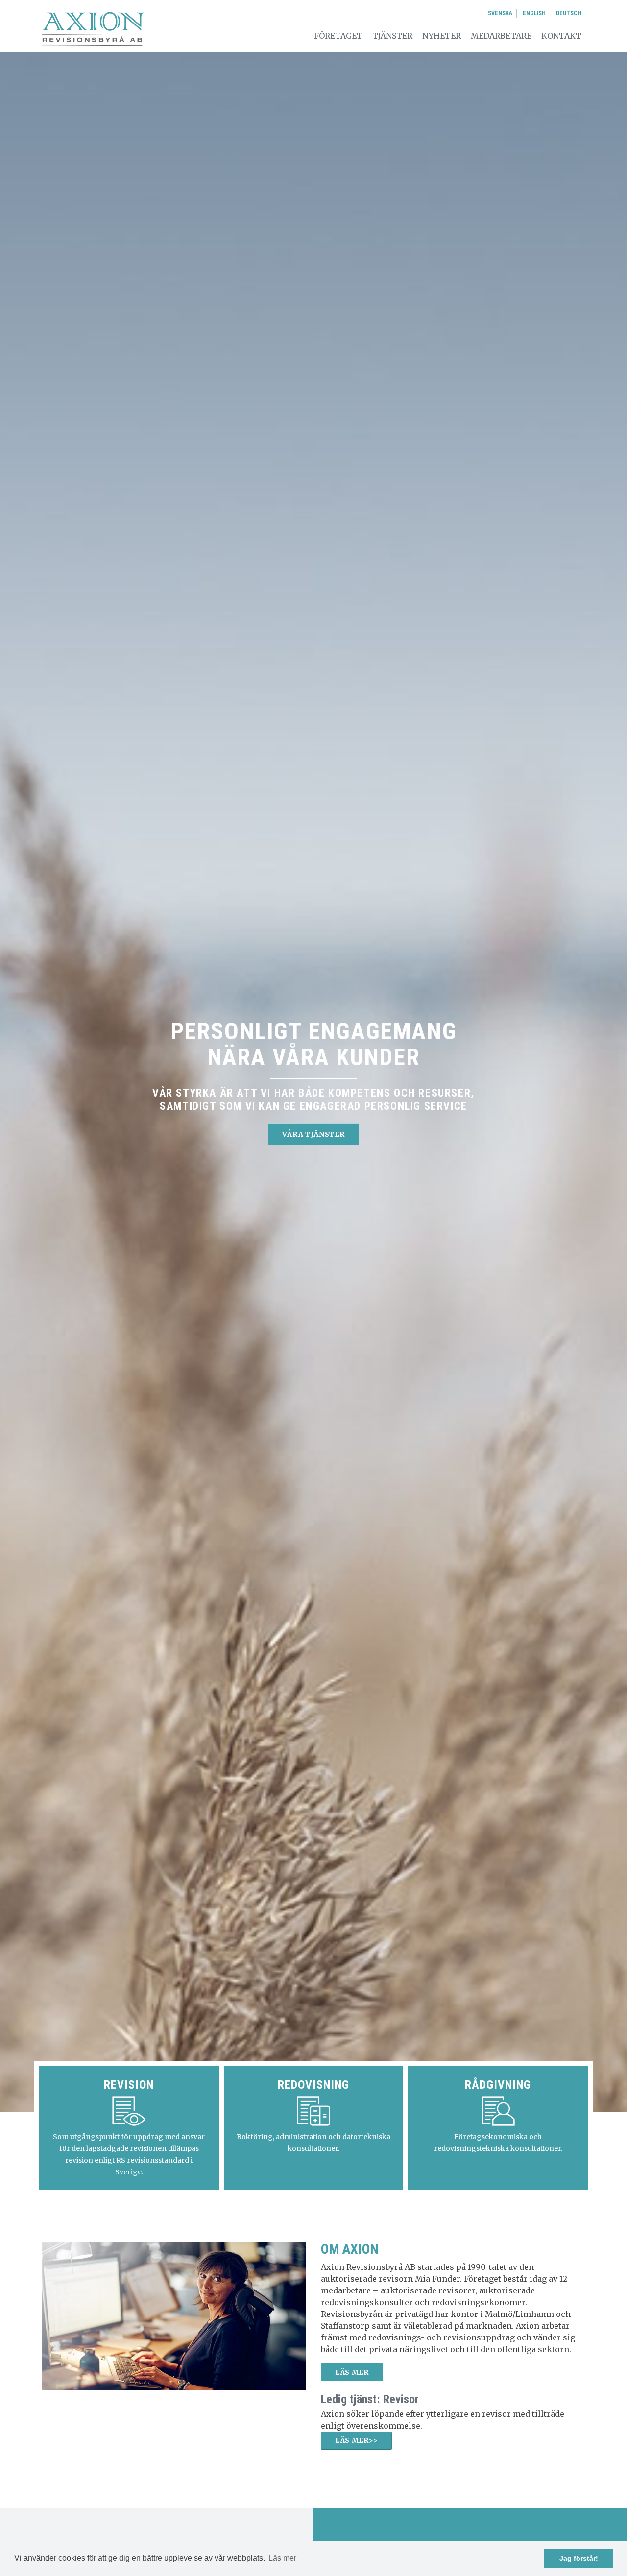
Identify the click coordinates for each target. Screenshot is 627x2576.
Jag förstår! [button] (579, 2558)
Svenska (500, 13)
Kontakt (561, 36)
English (534, 13)
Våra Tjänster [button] (313, 1134)
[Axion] (93, 28)
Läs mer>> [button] (356, 2440)
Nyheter (442, 36)
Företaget (338, 36)
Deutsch (569, 13)
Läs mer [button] (282, 2558)
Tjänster (392, 36)
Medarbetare (501, 36)
